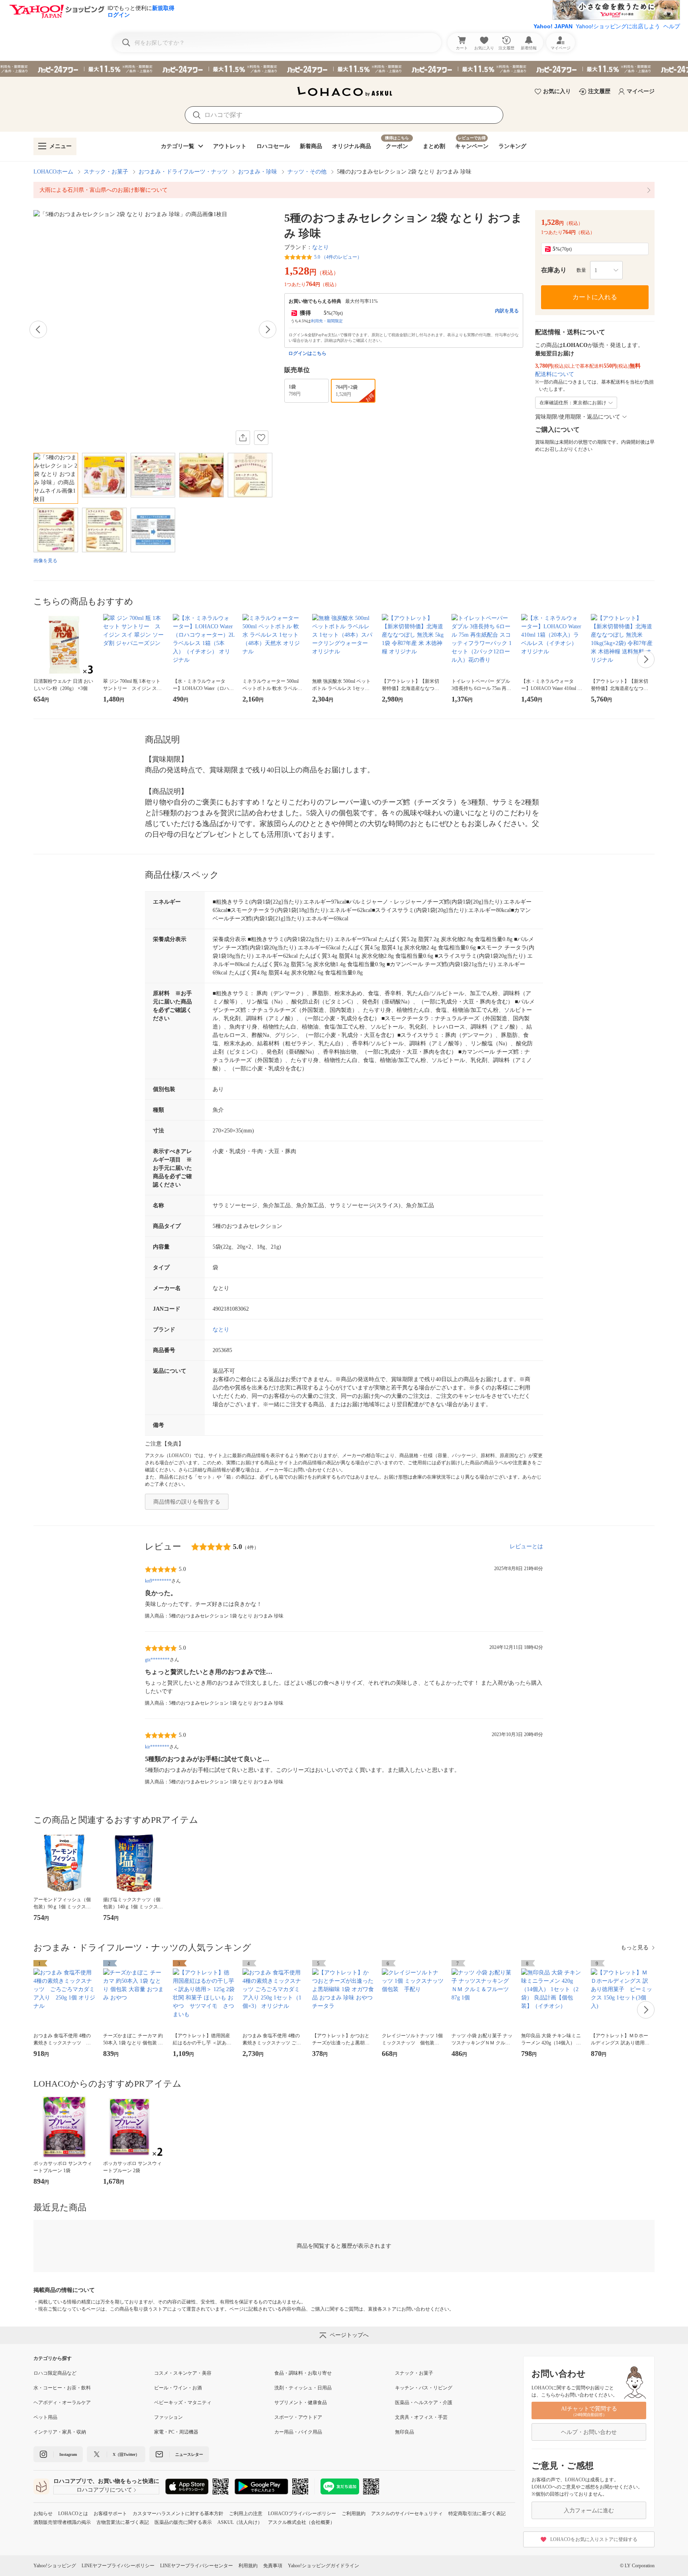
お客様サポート (110, 2514)
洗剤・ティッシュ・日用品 (303, 2388)
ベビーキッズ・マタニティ (183, 2403)
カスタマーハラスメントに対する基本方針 (178, 2514)
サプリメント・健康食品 (301, 2403)
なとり (321, 247)
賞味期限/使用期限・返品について (578, 417)
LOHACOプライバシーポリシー (302, 2514)
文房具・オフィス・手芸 (421, 2417)
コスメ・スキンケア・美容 (183, 2373)
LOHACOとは (73, 2514)
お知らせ (43, 2514)
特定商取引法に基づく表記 (477, 2514)
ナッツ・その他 (307, 172)
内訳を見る (507, 311)
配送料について (555, 374)
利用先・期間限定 (327, 321)
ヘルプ (672, 26)
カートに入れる (595, 297)
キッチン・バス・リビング (424, 2388)
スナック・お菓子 (106, 172)
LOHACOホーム (53, 172)
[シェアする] (243, 438)
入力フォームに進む (589, 2511)
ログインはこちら (307, 353)
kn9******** (158, 1581)
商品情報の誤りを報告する (187, 1502)
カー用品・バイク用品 (298, 2432)
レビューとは (526, 1546)
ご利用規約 (354, 2514)
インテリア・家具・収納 (60, 2432)
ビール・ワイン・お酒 (178, 2388)
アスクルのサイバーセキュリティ (407, 2514)
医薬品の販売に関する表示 (183, 2522)
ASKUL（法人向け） (240, 2522)
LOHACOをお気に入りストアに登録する (594, 2539)
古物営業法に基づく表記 (123, 2522)
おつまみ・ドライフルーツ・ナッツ (183, 172)
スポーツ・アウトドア (298, 2417)
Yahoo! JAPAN (553, 26)
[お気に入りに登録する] (261, 438)
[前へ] (38, 329)
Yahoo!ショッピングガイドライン (323, 2566)
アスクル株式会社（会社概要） (301, 2522)
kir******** (157, 1747)
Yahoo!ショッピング (55, 2566)
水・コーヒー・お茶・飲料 (62, 2388)
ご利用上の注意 (246, 2514)
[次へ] (268, 329)
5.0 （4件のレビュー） (338, 257)
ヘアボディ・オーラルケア (62, 2403)
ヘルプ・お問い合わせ (589, 2432)
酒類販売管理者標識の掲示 (62, 2522)
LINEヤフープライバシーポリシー (118, 2566)
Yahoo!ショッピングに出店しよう (618, 26)
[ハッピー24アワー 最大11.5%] (344, 69)
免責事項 (273, 2566)
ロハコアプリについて (104, 2490)
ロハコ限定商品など (55, 2373)
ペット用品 (45, 2417)
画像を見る (45, 561)
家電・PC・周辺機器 (176, 2432)
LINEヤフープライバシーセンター (196, 2566)
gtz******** (157, 1660)
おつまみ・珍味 (258, 172)
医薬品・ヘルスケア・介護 (424, 2403)
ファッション (168, 2417)
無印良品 (405, 2432)
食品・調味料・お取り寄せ (303, 2373)
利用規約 (248, 2566)
